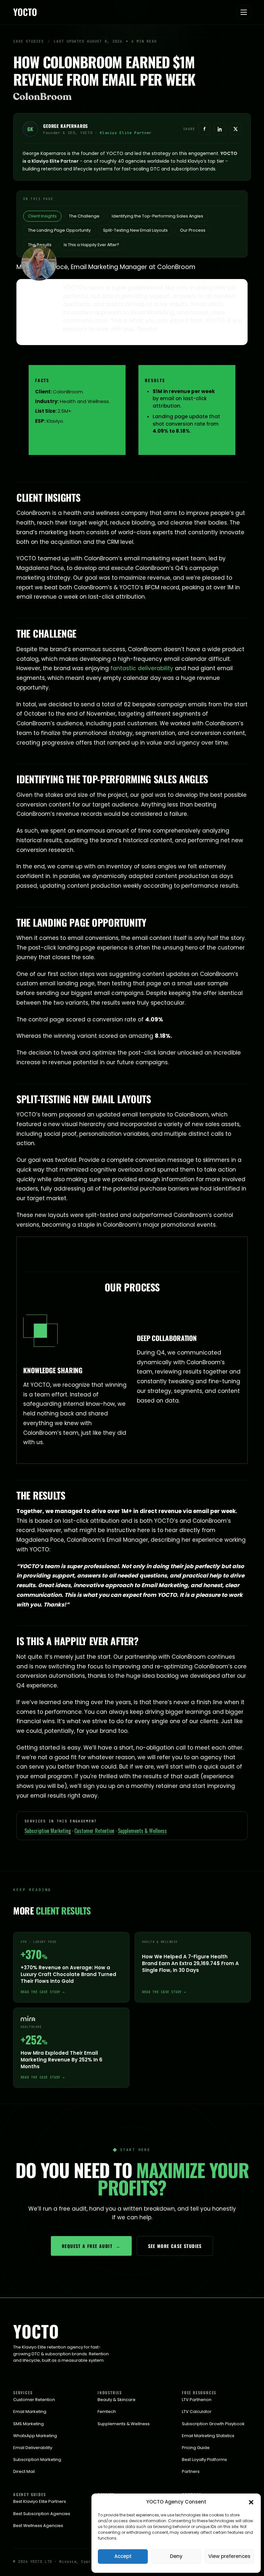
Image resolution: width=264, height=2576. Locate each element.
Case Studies (28, 41)
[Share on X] (235, 129)
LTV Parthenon (197, 2400)
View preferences (229, 2556)
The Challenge (84, 216)
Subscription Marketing (48, 1831)
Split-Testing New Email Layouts (135, 230)
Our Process (193, 230)
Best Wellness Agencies (38, 2526)
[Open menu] (244, 12)
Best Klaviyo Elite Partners (40, 2501)
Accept (123, 2556)
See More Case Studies (175, 2246)
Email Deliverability (33, 2448)
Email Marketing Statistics (208, 2436)
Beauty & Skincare (117, 2400)
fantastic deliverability (142, 668)
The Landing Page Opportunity (59, 230)
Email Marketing (30, 2412)
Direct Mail (24, 2471)
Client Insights (42, 216)
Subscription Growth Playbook (213, 2424)
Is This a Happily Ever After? (91, 245)
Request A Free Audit (91, 2246)
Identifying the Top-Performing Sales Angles (157, 216)
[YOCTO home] (28, 12)
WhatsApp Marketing (35, 2436)
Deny (176, 2556)
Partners (191, 2471)
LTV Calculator (197, 2412)
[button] (251, 2502)
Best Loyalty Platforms (204, 2460)
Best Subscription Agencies (42, 2514)
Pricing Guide (196, 2448)
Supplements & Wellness (142, 1831)
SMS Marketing (28, 2424)
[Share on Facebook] (204, 129)
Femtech (107, 2412)
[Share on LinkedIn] (220, 129)
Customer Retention (94, 1831)
